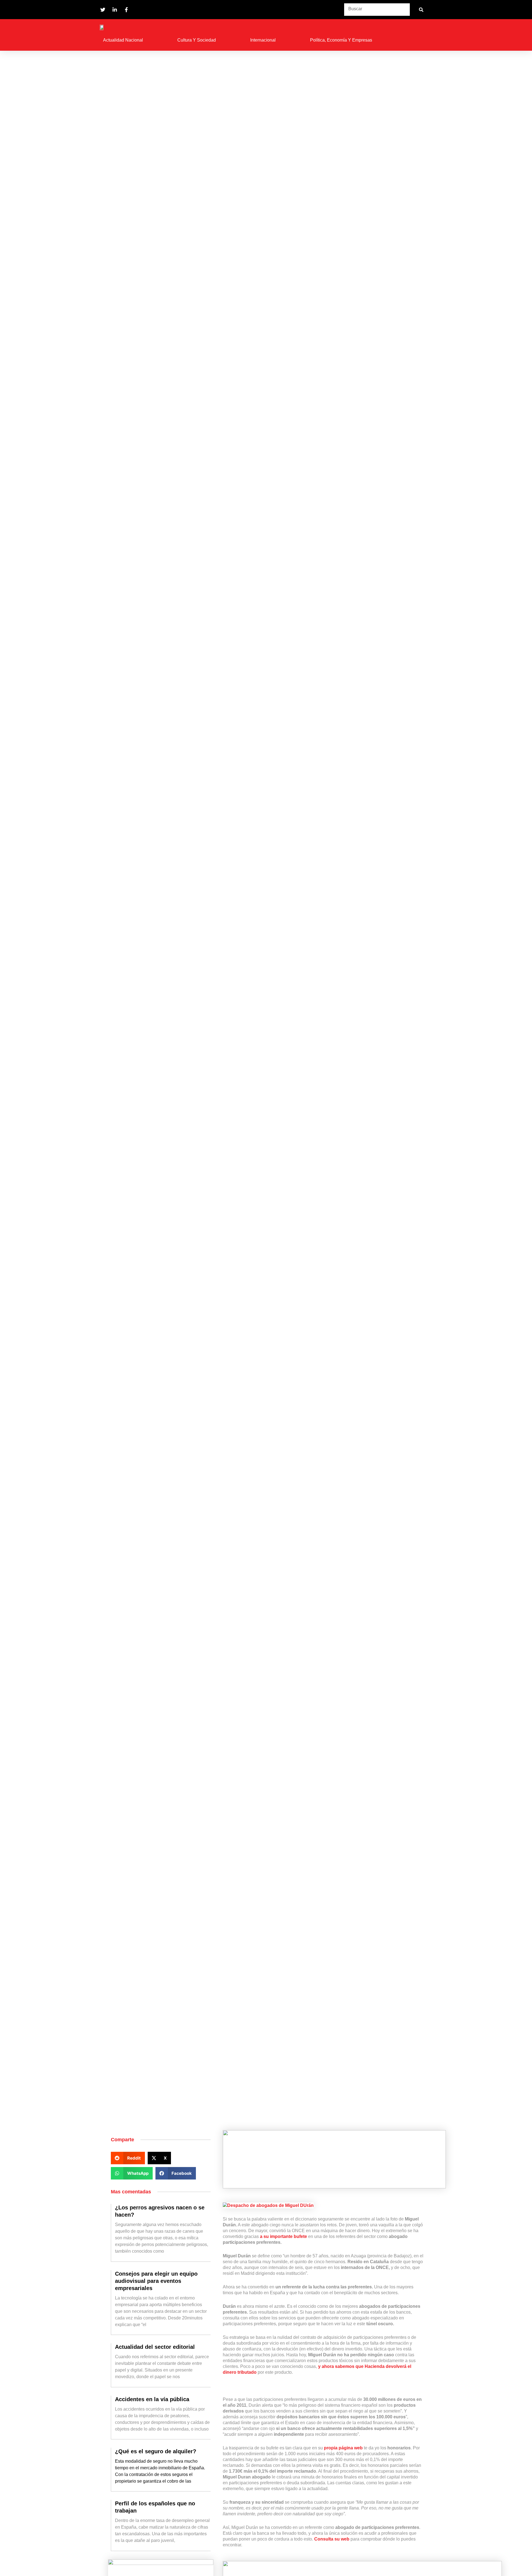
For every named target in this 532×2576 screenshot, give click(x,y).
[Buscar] (421, 10)
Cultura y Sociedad (197, 40)
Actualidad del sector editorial (155, 2347)
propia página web (343, 2448)
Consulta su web (332, 2539)
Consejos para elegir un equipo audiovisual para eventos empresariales (156, 2281)
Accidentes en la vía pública (152, 2399)
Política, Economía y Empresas (341, 40)
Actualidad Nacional (123, 40)
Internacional (263, 40)
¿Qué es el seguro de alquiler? (156, 2451)
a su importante (284, 2236)
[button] (128, 2158)
